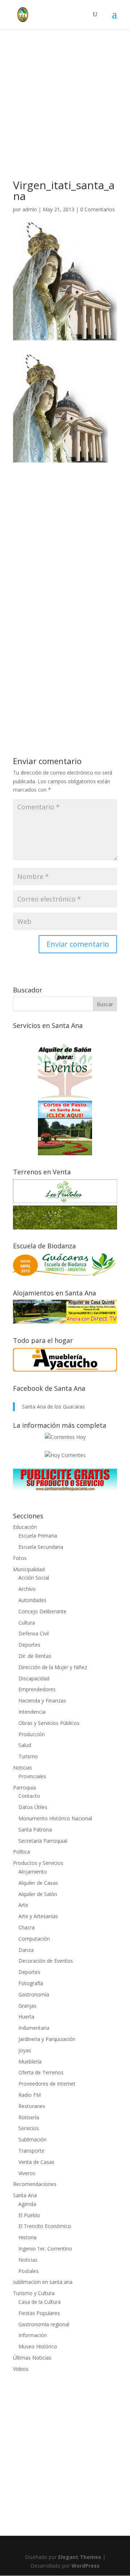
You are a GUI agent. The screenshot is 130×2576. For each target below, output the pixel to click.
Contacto (29, 1796)
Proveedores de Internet (47, 2084)
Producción (32, 1734)
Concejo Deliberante (42, 1611)
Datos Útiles (33, 1807)
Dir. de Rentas (35, 1656)
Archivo (27, 1589)
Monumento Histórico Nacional (55, 1818)
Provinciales (32, 1776)
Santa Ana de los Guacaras (53, 1407)
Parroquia (24, 1787)
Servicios (29, 2128)
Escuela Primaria (38, 1536)
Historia (27, 2237)
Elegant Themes (80, 2557)
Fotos (20, 1558)
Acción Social (34, 1578)
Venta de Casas (36, 2162)
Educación (25, 1527)
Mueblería (30, 2061)
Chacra (27, 1927)
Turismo (28, 1756)
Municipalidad (29, 1569)
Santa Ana (25, 2195)
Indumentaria (34, 2028)
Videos (21, 2369)
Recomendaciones (35, 2184)
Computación (34, 1939)
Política (21, 1852)
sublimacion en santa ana (43, 2282)
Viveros (27, 2173)
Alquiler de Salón (38, 1894)
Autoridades (32, 1600)
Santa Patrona (35, 1830)
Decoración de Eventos (46, 1961)
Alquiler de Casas (38, 1883)
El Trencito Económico (45, 2226)
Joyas (25, 2050)
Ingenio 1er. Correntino (45, 2249)
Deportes (29, 1645)
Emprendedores (37, 1689)
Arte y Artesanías (38, 1916)
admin (30, 209)
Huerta (26, 2017)
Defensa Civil (34, 1633)
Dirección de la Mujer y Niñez (53, 1667)
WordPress (86, 2566)
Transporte (31, 2151)
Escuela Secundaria (41, 1547)
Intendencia (32, 1712)
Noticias (23, 1768)
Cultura (27, 1623)
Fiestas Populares (39, 2313)
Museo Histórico (38, 2346)
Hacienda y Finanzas (42, 1700)
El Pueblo (29, 2215)
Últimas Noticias (32, 2358)
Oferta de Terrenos (41, 2072)
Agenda (27, 2204)
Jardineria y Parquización (47, 2039)
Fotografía (31, 1983)
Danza (26, 1950)
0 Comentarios (97, 209)
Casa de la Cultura (40, 2302)
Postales (29, 2271)
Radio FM (30, 2095)
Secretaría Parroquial (43, 1841)
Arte (23, 1905)
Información (33, 2335)
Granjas (27, 2006)
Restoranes (32, 2106)
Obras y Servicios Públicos (49, 1723)
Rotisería (29, 2117)
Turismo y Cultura (34, 2293)
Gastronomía (34, 1994)
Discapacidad (34, 1678)
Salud (25, 1745)
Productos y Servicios (38, 1863)
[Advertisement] (65, 115)
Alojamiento (33, 1872)
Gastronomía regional (44, 2324)
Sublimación (32, 2139)
